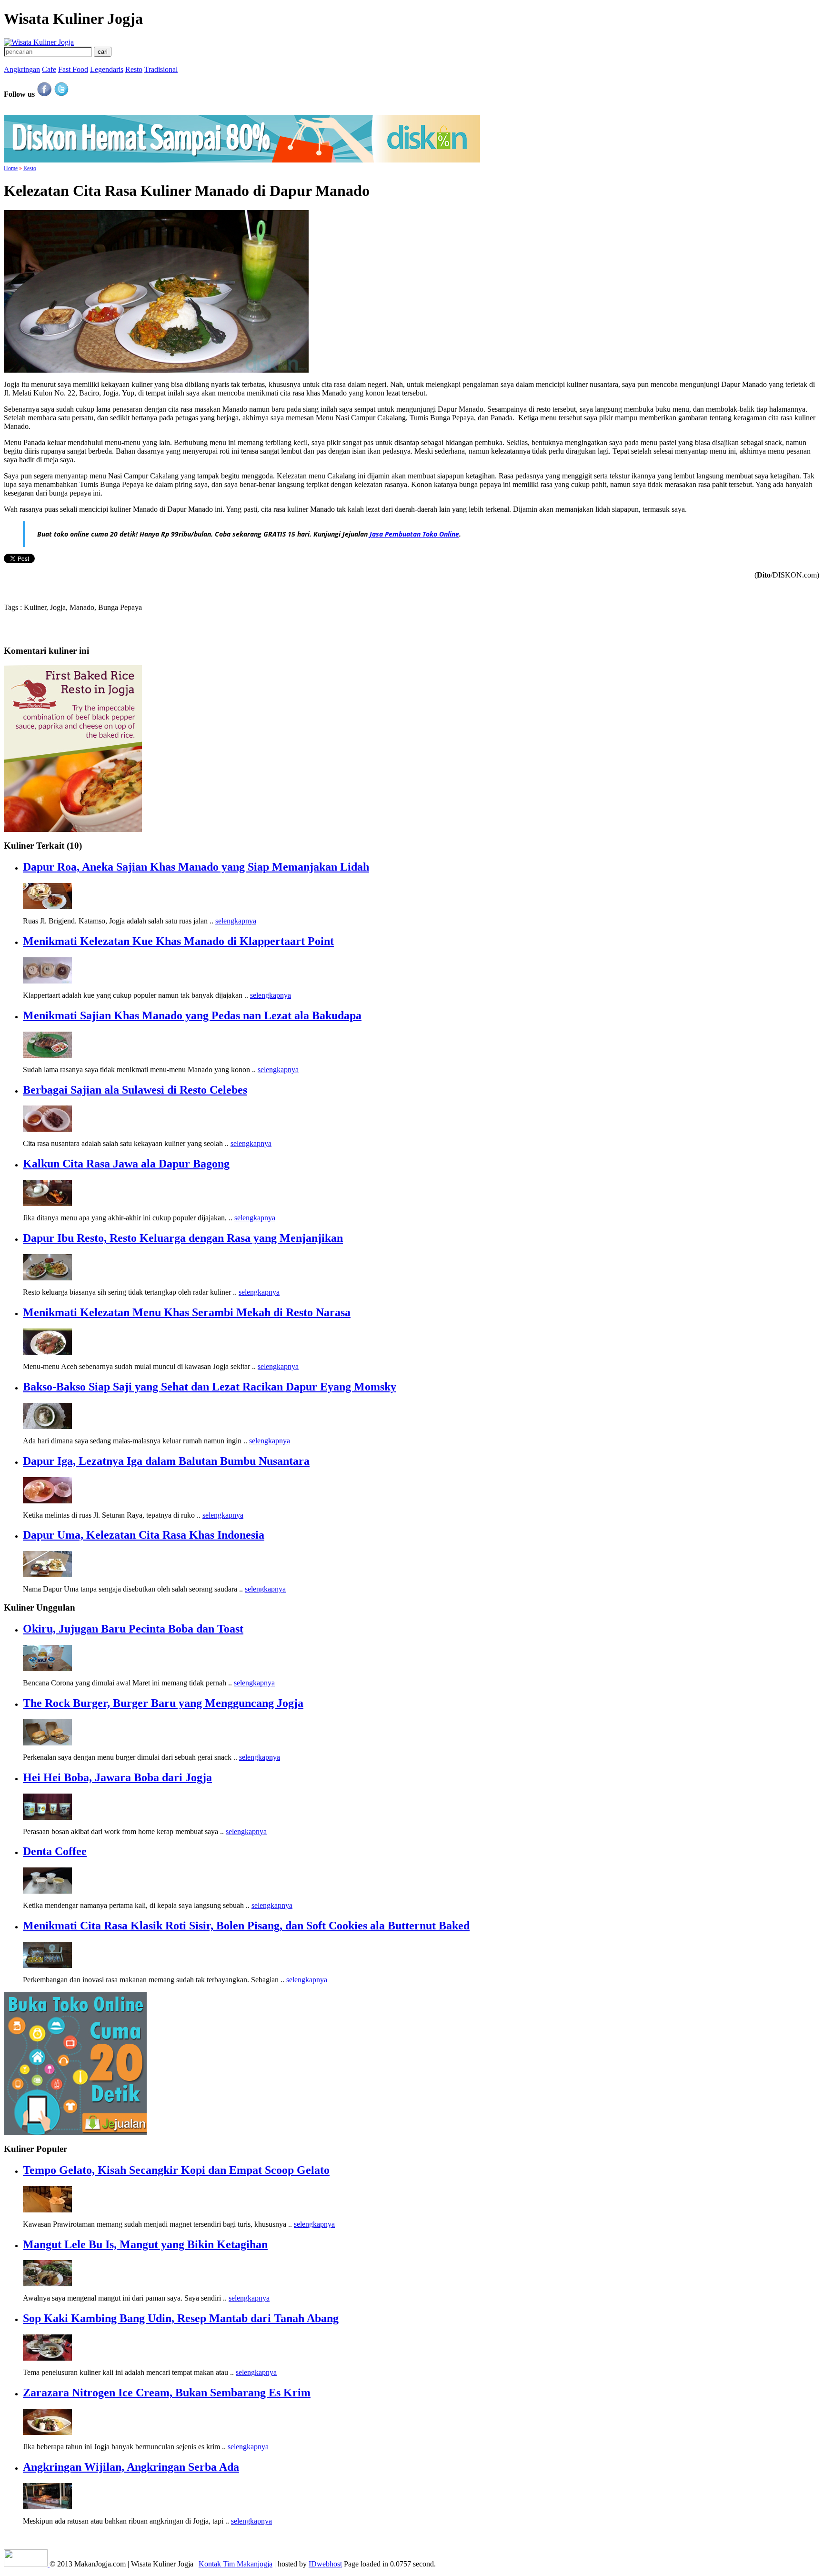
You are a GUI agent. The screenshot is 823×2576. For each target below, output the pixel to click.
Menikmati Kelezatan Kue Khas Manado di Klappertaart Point (178, 941)
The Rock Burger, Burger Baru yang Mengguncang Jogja (163, 1703)
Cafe (49, 69)
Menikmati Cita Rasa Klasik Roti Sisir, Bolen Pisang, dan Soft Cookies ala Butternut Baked (246, 1926)
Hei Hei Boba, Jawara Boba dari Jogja (117, 1777)
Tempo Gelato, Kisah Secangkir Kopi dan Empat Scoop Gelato (176, 2170)
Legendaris (107, 69)
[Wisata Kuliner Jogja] (27, 2564)
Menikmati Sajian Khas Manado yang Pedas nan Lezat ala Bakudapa (192, 1015)
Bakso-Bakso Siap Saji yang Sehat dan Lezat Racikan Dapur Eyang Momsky (210, 1387)
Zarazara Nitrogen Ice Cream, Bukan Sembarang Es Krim (167, 2393)
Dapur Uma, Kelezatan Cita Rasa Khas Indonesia (144, 1535)
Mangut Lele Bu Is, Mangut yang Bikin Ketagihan (145, 2244)
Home (11, 168)
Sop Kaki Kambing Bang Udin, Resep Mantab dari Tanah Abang (181, 2318)
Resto (134, 69)
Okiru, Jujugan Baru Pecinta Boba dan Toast (133, 1629)
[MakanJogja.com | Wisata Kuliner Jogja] (39, 42)
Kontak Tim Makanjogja (236, 2564)
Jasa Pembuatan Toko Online (414, 534)
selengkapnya (236, 921)
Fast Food (73, 69)
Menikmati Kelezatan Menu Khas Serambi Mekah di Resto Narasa (187, 1312)
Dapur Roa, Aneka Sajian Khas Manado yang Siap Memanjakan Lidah (196, 867)
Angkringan (22, 69)
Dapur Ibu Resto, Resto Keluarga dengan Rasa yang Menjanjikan (183, 1238)
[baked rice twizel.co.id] (73, 829)
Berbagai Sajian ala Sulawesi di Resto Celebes (135, 1090)
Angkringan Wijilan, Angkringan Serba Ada (131, 2467)
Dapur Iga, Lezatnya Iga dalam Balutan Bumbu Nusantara (166, 1461)
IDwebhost (325, 2564)
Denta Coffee (55, 1851)
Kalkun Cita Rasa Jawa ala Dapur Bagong (126, 1164)
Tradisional (161, 69)
